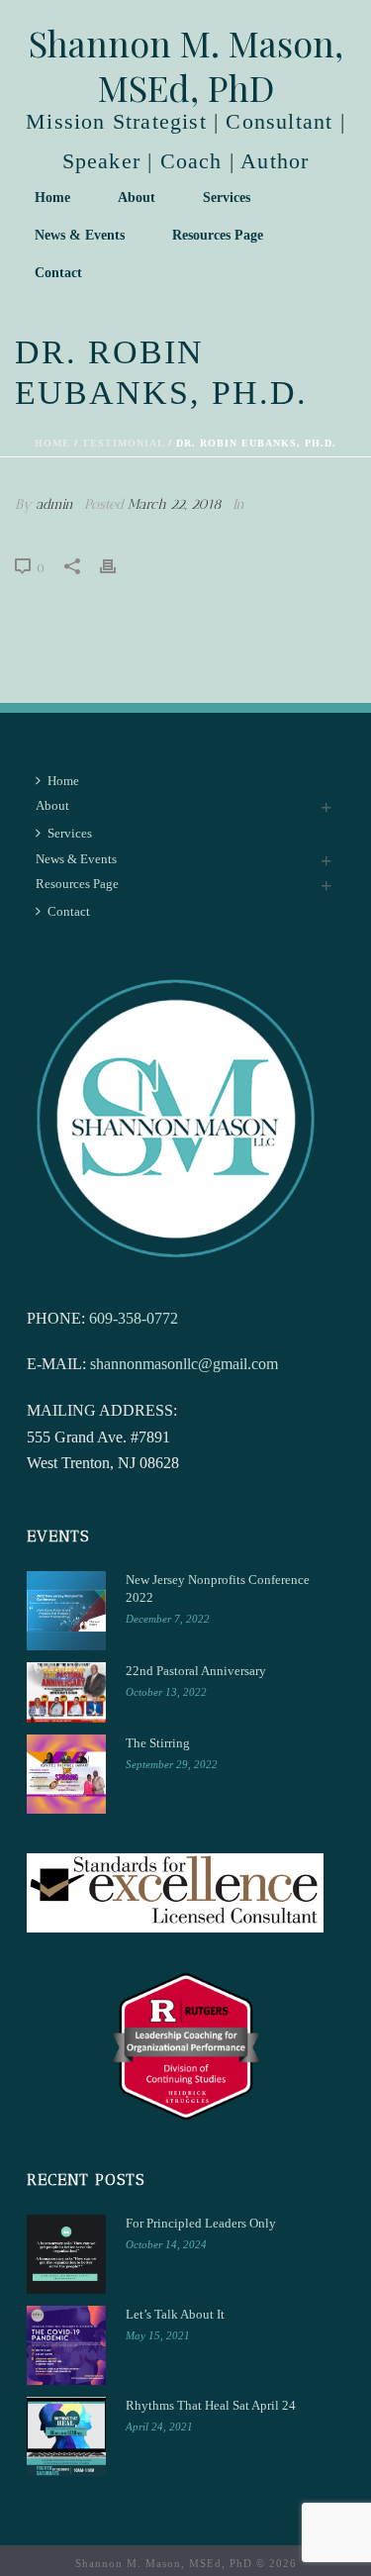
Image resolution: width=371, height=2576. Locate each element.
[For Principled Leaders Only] (66, 2254)
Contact (58, 273)
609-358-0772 (134, 1318)
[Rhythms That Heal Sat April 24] (66, 2436)
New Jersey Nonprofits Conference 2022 (218, 1588)
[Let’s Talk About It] (66, 2345)
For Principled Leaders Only (201, 2223)
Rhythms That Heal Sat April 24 (211, 2405)
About (137, 198)
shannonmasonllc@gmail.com (184, 1364)
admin (54, 504)
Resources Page (218, 235)
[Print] (118, 564)
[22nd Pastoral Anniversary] (66, 1693)
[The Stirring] (66, 1774)
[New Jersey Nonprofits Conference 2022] (66, 1611)
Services (227, 198)
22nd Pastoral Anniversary (196, 1671)
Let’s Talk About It (175, 2314)
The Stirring (158, 1743)
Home (52, 198)
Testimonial (123, 443)
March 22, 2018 (175, 504)
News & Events (80, 235)
